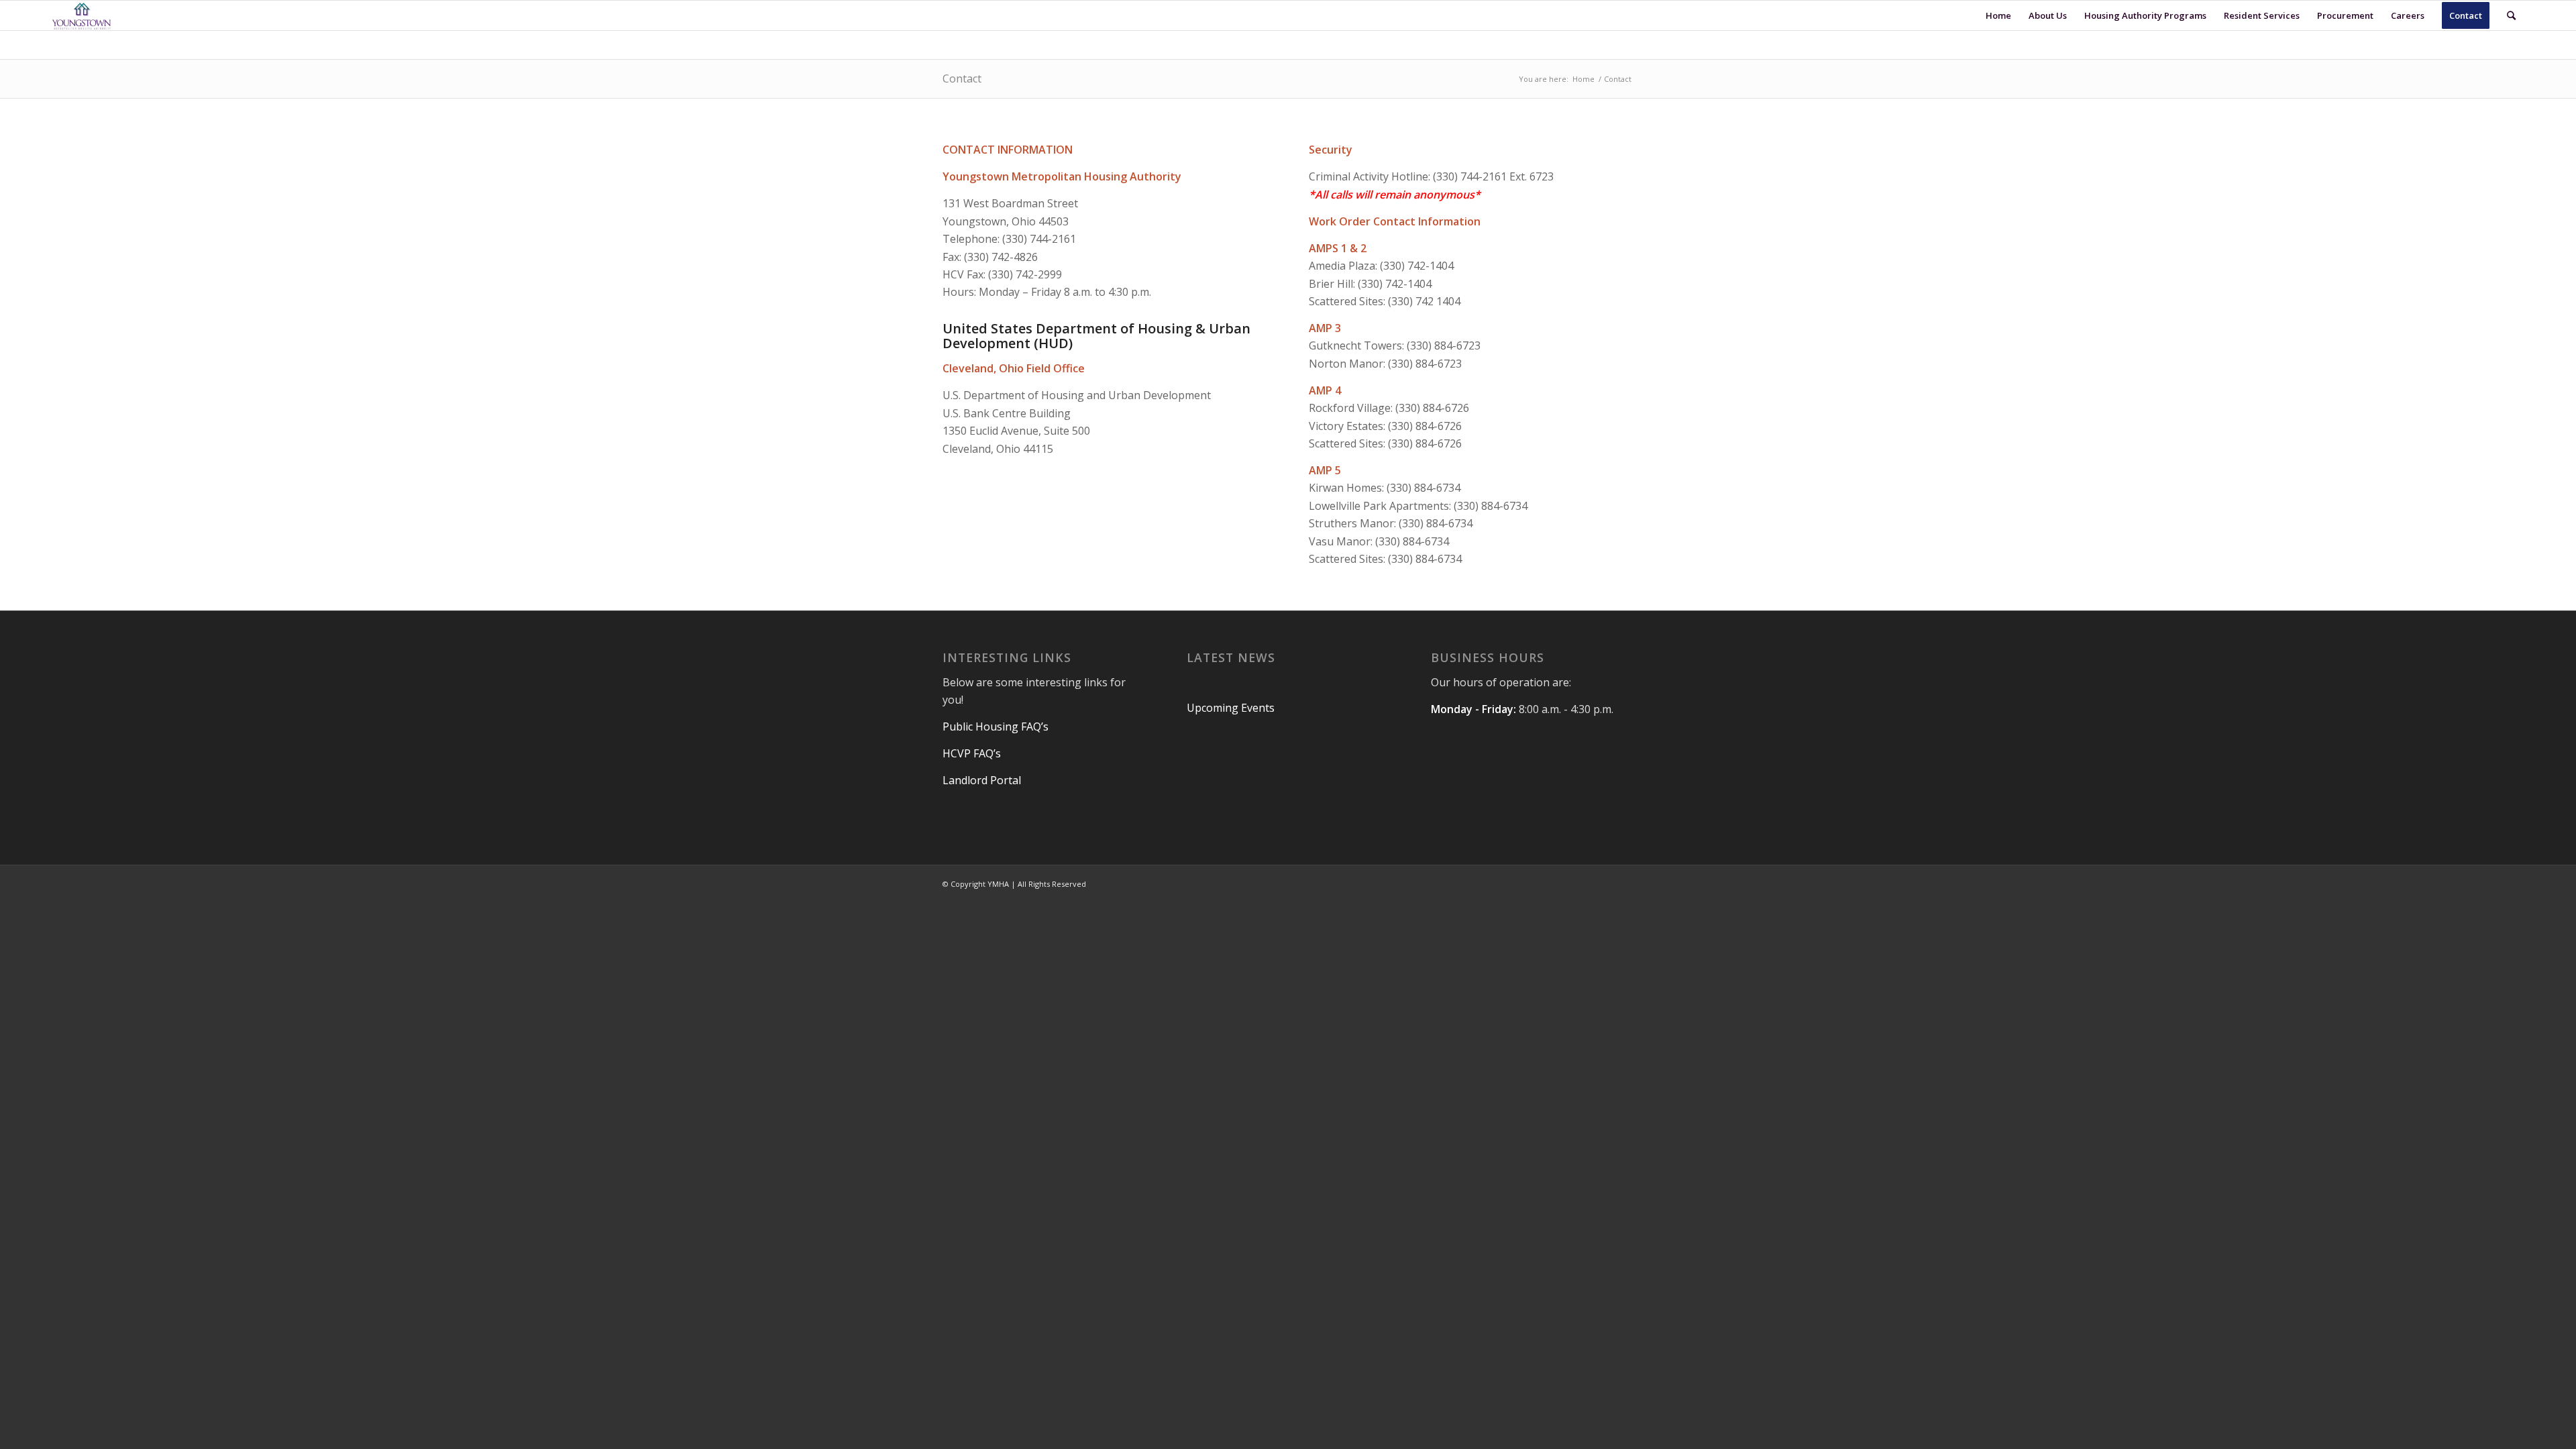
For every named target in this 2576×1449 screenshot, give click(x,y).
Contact (962, 78)
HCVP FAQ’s (973, 753)
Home (1584, 79)
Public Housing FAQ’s (997, 727)
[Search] (2511, 15)
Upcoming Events (1231, 708)
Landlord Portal (982, 780)
